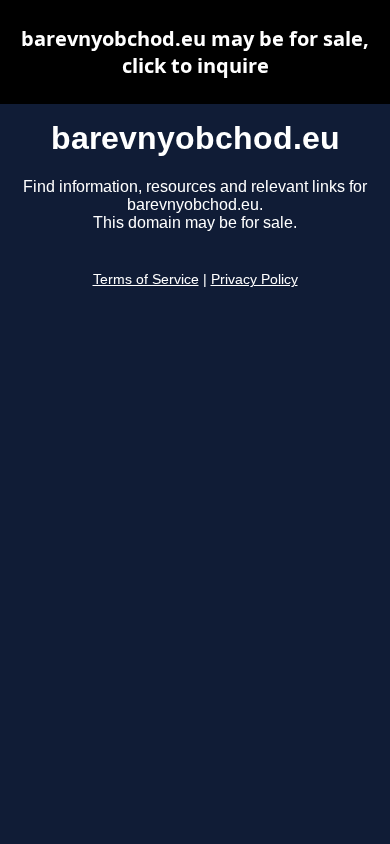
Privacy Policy (254, 279)
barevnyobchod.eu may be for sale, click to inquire (195, 52)
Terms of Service (146, 279)
